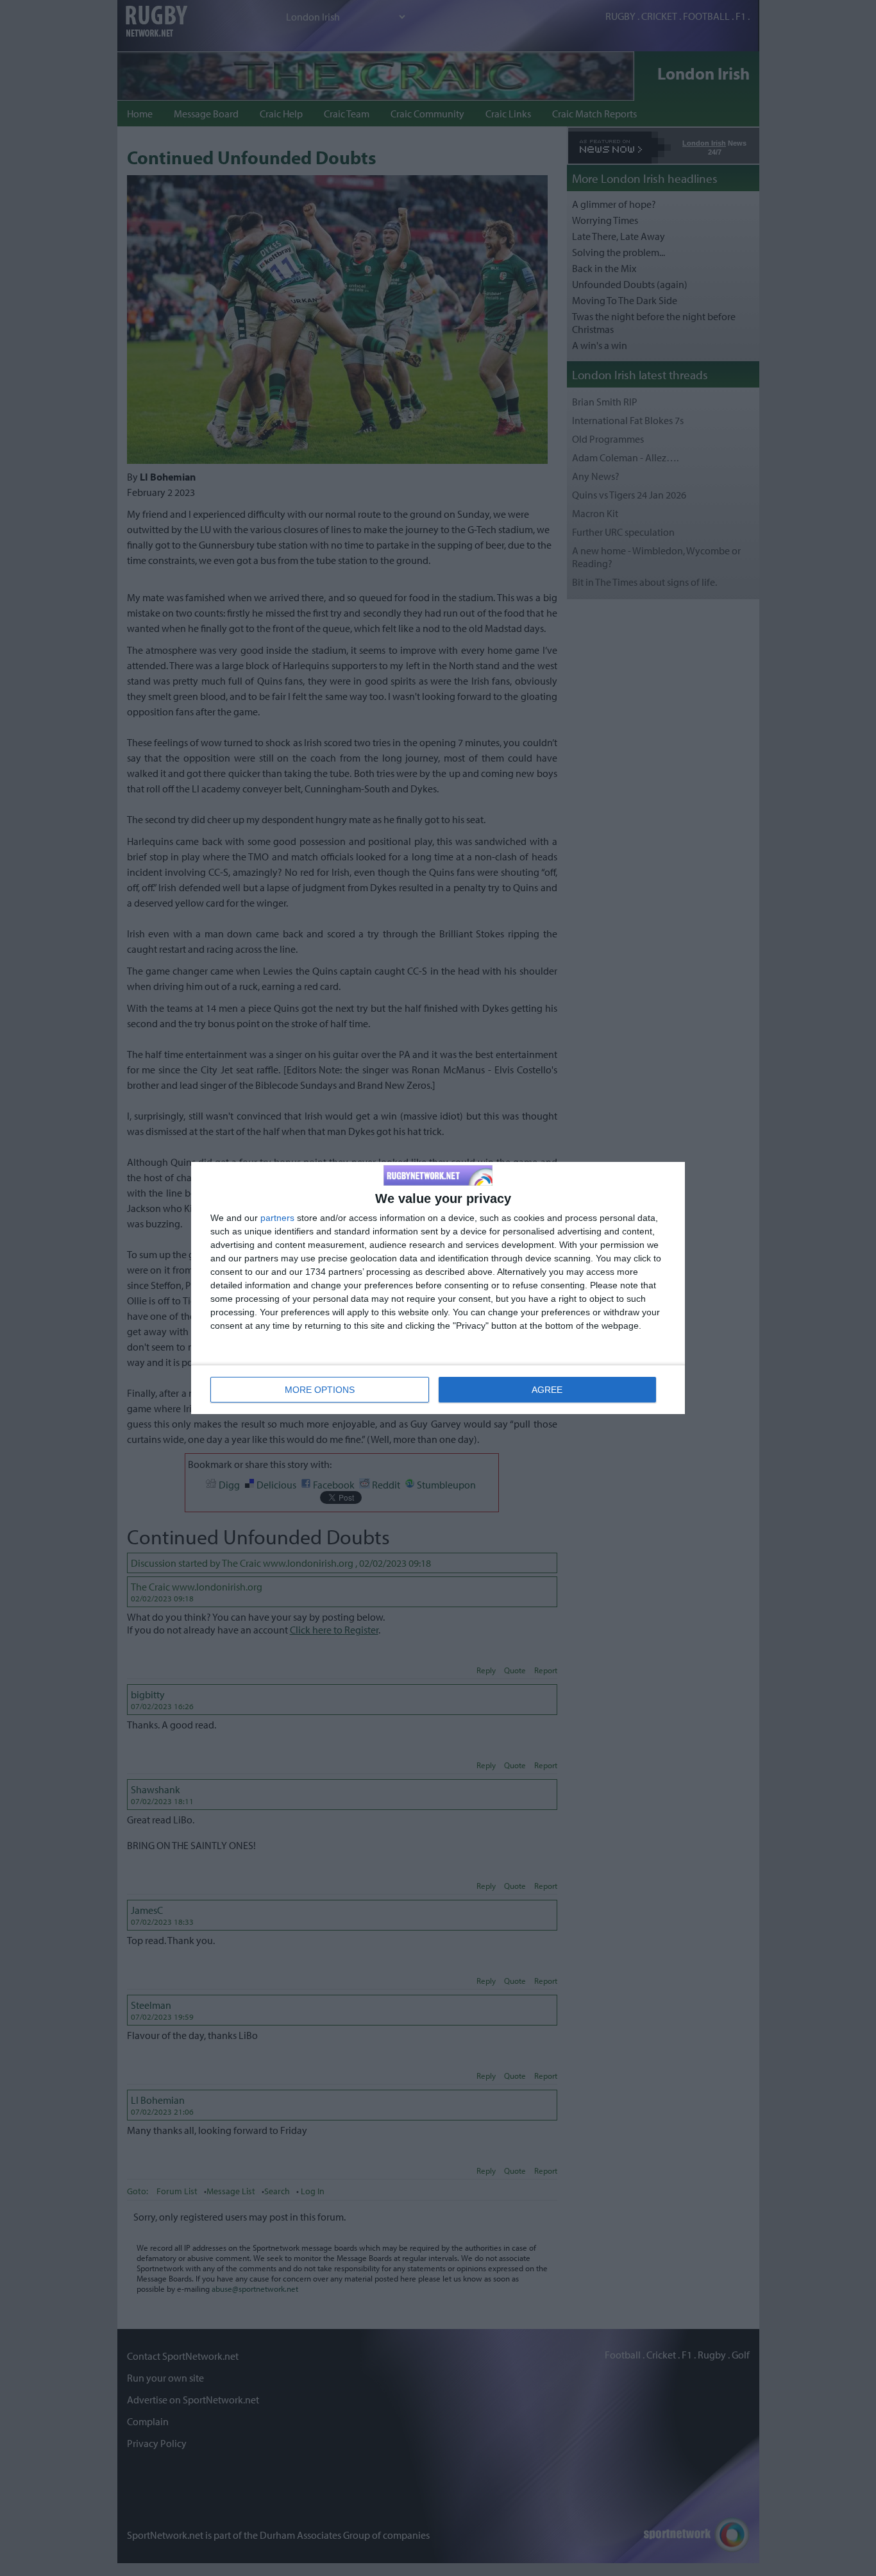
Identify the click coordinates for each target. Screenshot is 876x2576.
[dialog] (438, 1288)
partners (277, 1218)
